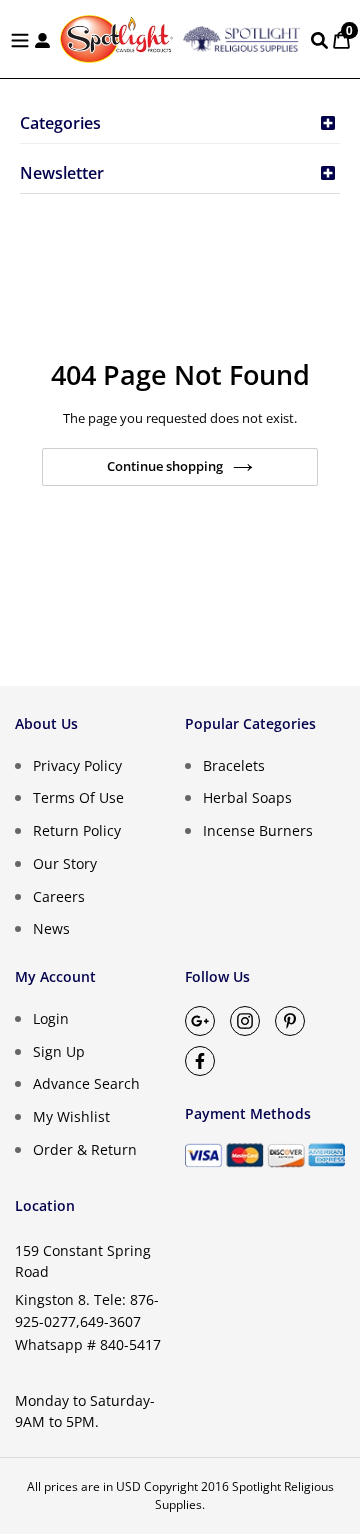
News (51, 928)
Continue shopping (165, 466)
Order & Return (85, 1149)
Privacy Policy (77, 764)
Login (51, 1018)
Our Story (65, 863)
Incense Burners (258, 830)
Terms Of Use (78, 797)
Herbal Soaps (247, 797)
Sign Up (59, 1050)
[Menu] (20, 39)
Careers (59, 895)
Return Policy (77, 830)
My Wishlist (71, 1116)
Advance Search (86, 1083)
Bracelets (234, 764)
